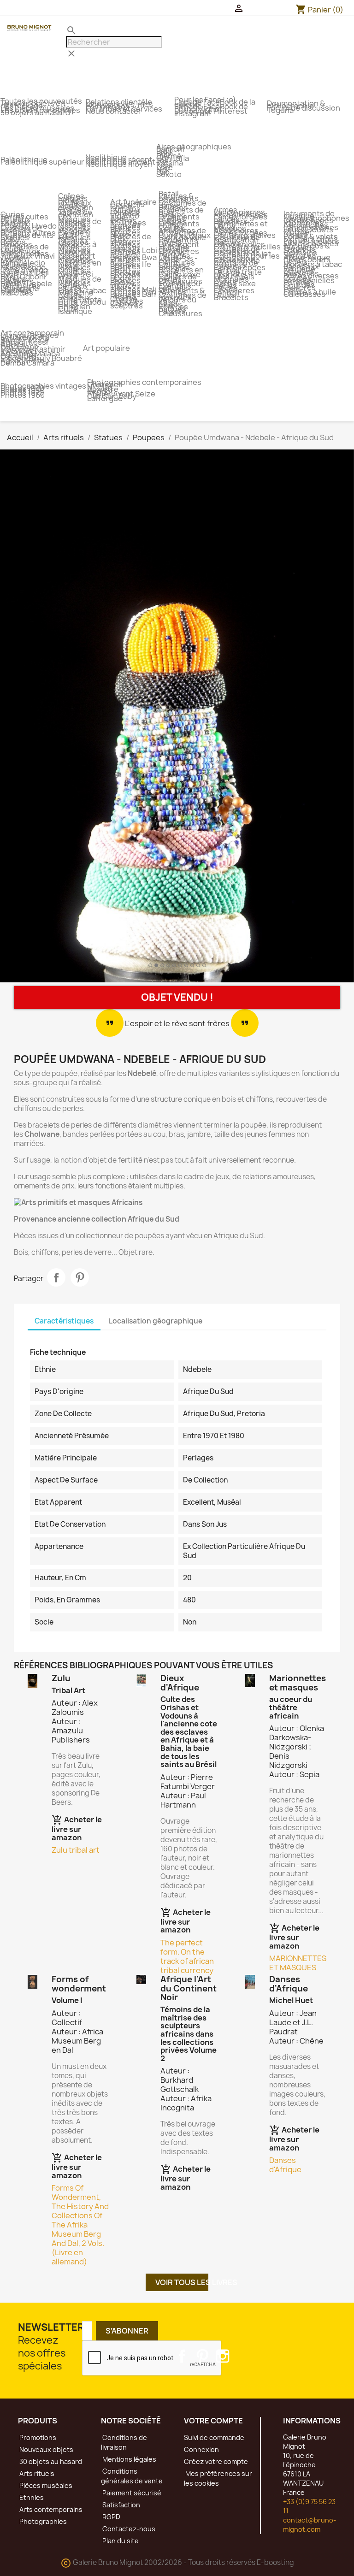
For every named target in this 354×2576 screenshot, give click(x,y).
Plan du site (120, 2541)
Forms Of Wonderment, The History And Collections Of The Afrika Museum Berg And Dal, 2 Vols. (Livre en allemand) (80, 2225)
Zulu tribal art (76, 1850)
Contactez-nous (128, 2529)
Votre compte (213, 2421)
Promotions (37, 2437)
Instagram (223, 2356)
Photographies (42, 2521)
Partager (56, 1277)
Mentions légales (129, 2459)
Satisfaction (121, 2505)
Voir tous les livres (182, 2282)
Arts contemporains (50, 2509)
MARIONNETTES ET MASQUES (298, 1963)
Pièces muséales (45, 2485)
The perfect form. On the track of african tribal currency (187, 1956)
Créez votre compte (216, 2461)
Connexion (201, 2449)
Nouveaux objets (46, 2449)
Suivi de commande (214, 2437)
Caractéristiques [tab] (64, 1321)
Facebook (182, 2356)
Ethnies (31, 2497)
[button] (27, 718)
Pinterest (80, 1277)
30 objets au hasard (50, 2461)
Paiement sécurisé (131, 2493)
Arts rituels (36, 2473)
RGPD (111, 2517)
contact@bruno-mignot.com (310, 2525)
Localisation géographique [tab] (156, 1321)
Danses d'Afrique (285, 2165)
